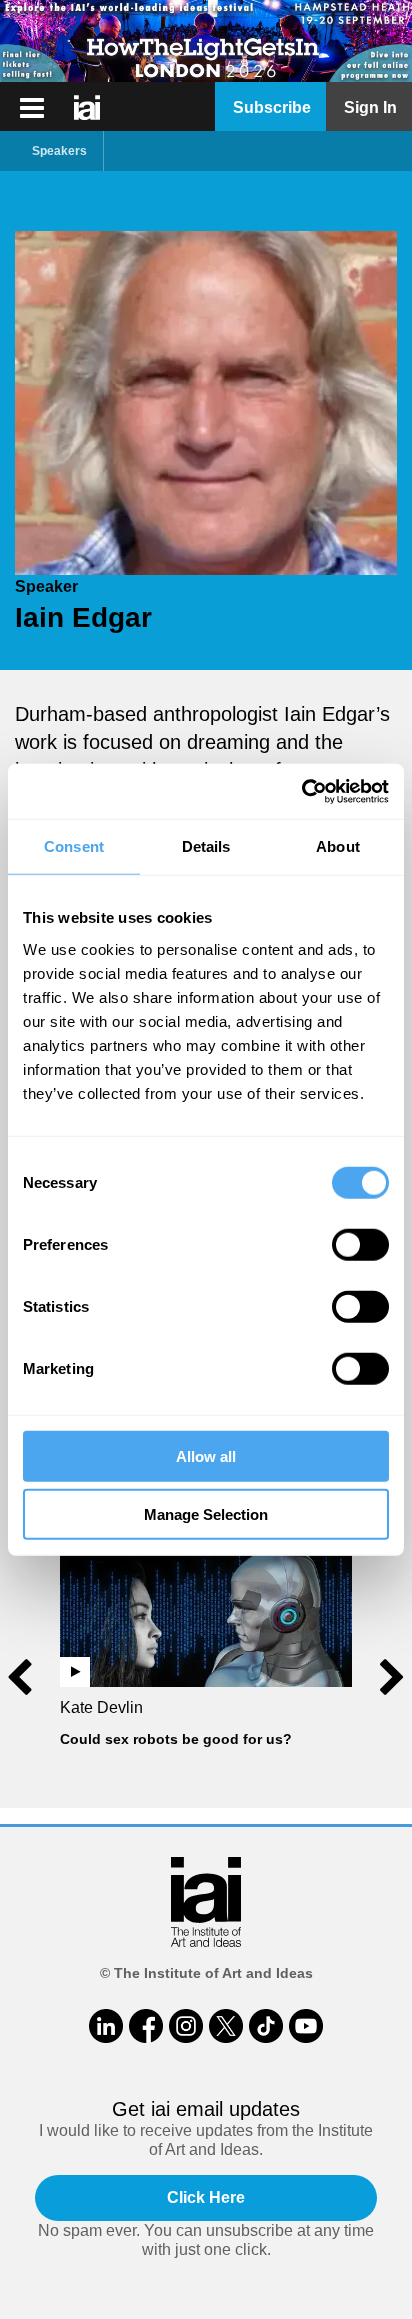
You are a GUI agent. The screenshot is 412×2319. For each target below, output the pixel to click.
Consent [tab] (74, 846)
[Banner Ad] (206, 41)
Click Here (206, 2197)
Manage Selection (206, 1514)
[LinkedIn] (106, 2026)
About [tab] (338, 846)
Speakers (59, 151)
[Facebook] (146, 2026)
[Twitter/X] (226, 2026)
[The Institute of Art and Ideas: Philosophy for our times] (32, 108)
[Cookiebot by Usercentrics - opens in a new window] (301, 791)
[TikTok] (266, 2026)
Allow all (206, 1455)
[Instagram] (186, 2026)
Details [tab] (206, 846)
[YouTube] (306, 2026)
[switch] (360, 1244)
